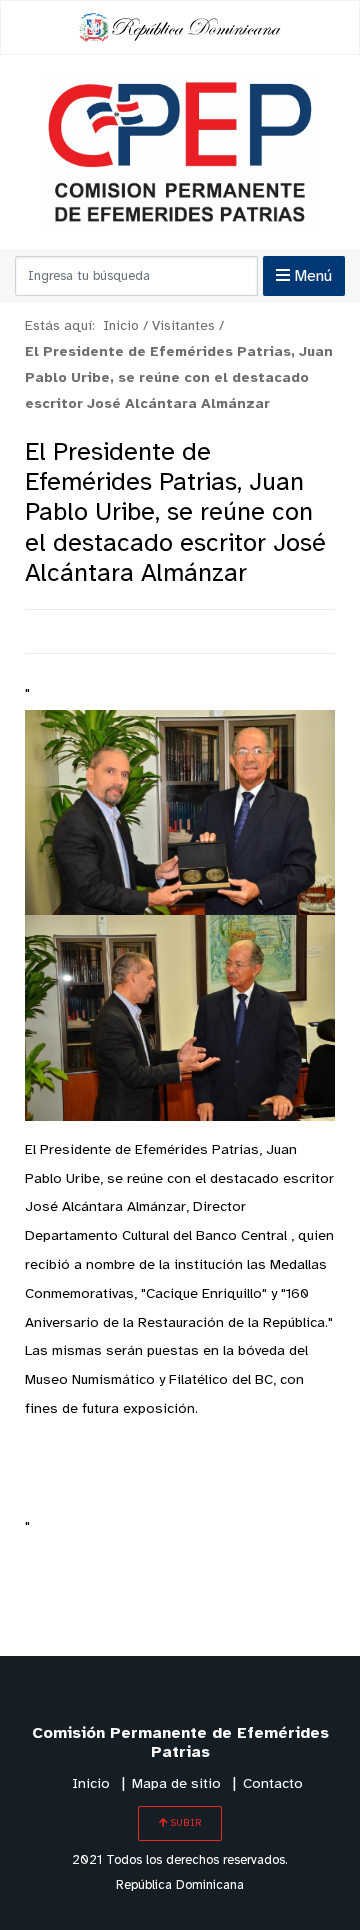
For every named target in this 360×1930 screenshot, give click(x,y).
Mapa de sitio (176, 1784)
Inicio (91, 1784)
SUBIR (184, 1823)
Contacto (273, 1784)
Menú (311, 276)
